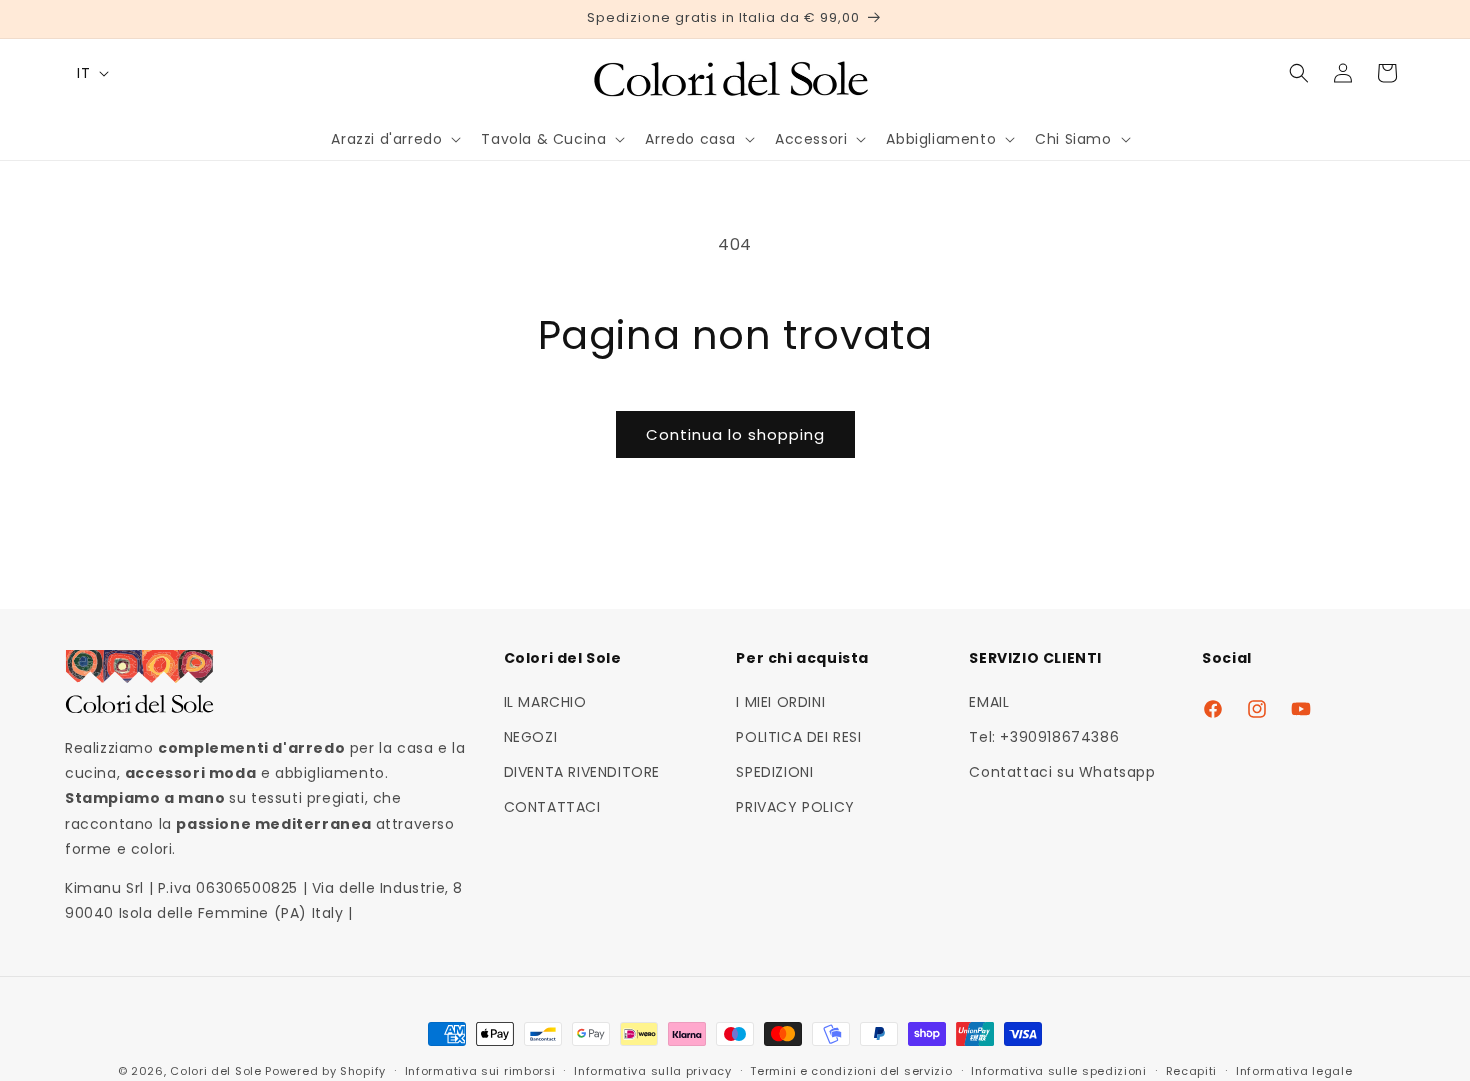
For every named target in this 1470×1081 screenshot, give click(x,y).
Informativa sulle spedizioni (1059, 1070)
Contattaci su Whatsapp (1062, 771)
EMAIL (989, 701)
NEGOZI (531, 736)
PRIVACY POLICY (795, 807)
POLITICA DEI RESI (798, 736)
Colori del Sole (216, 1071)
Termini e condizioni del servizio (851, 1070)
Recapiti (1192, 1070)
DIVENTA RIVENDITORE (582, 771)
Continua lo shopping (735, 434)
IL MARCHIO (545, 701)
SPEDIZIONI (774, 771)
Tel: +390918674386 (1044, 736)
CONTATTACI (552, 807)
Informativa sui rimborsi (480, 1070)
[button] (394, 139)
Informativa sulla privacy (653, 1070)
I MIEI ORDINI (780, 701)
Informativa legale (1294, 1070)
